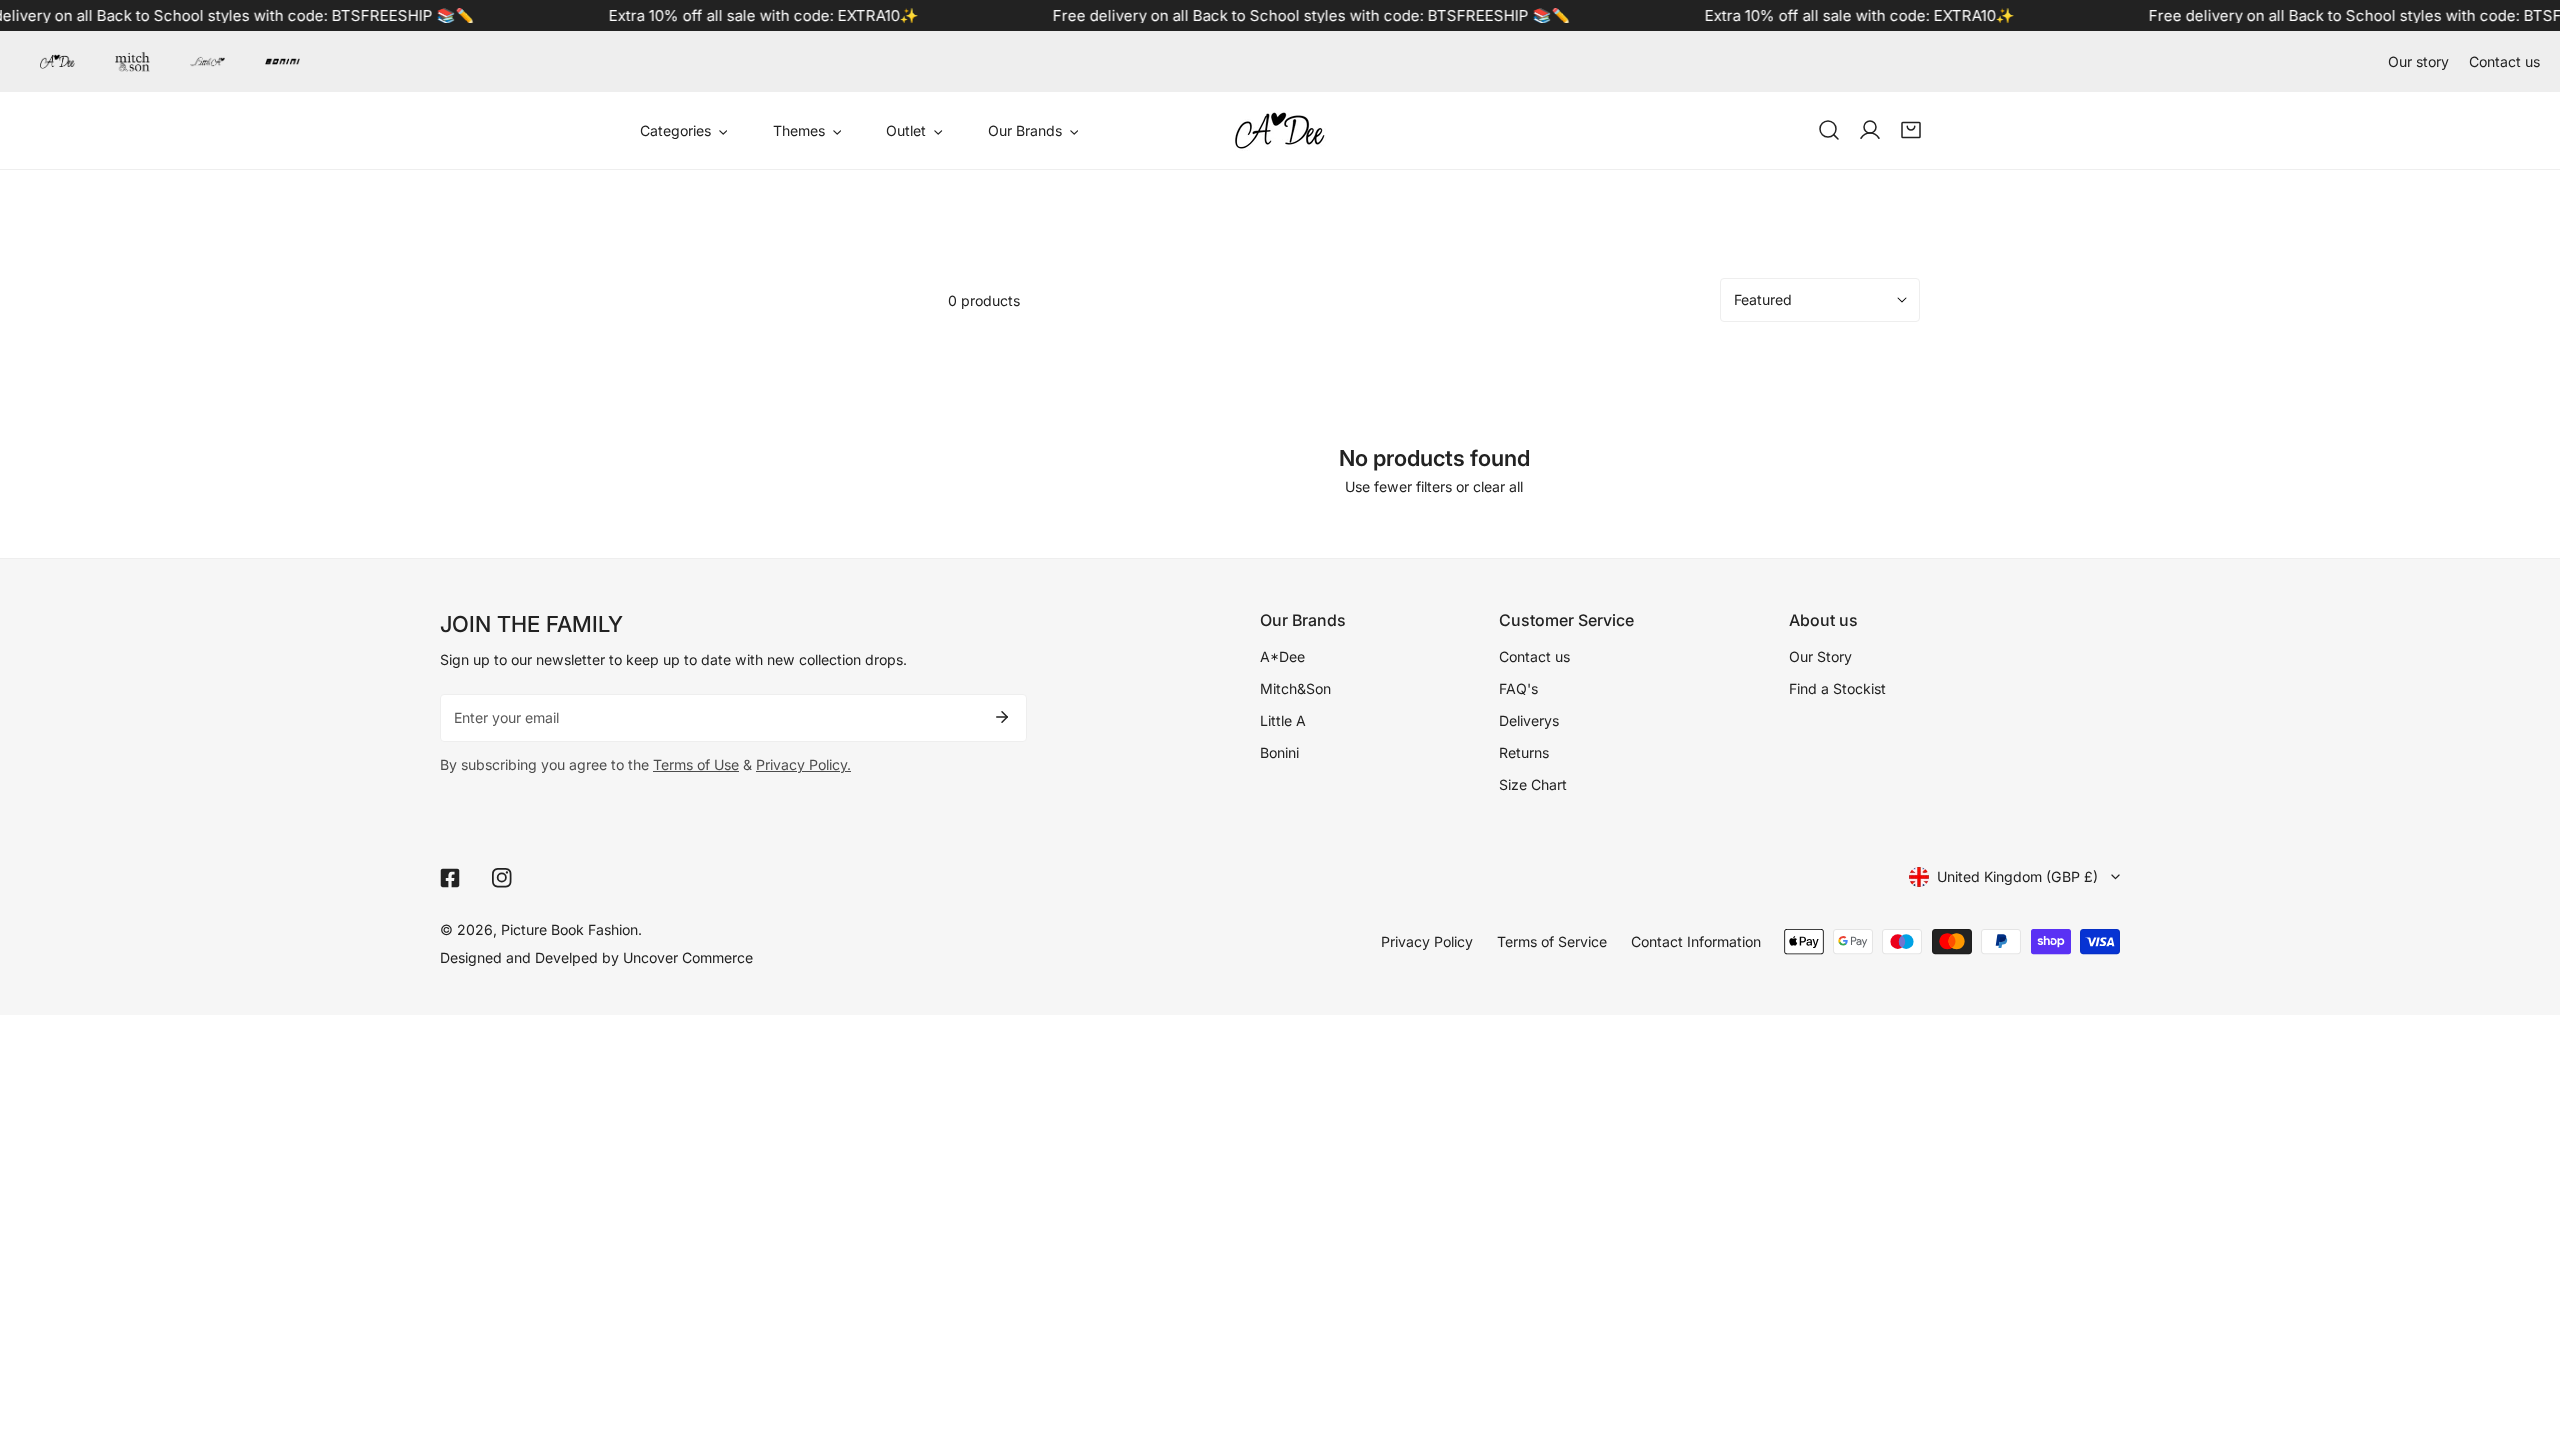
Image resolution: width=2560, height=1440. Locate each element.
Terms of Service (1552, 941)
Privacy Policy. (803, 764)
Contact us (2504, 61)
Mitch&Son (1295, 688)
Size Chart (1533, 784)
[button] (1911, 130)
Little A (1283, 720)
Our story (2418, 61)
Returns (1524, 752)
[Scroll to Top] (2525, 1335)
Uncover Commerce (688, 957)
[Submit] (1002, 717)
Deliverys (1529, 720)
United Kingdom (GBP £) (2017, 876)
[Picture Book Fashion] (1280, 130)
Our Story (1820, 656)
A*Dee (1282, 656)
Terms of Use (696, 764)
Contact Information (1696, 941)
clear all (1498, 486)
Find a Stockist (1837, 688)
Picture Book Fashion (569, 929)
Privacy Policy (1427, 941)
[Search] (1828, 130)
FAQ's (1518, 688)
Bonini (1279, 752)
